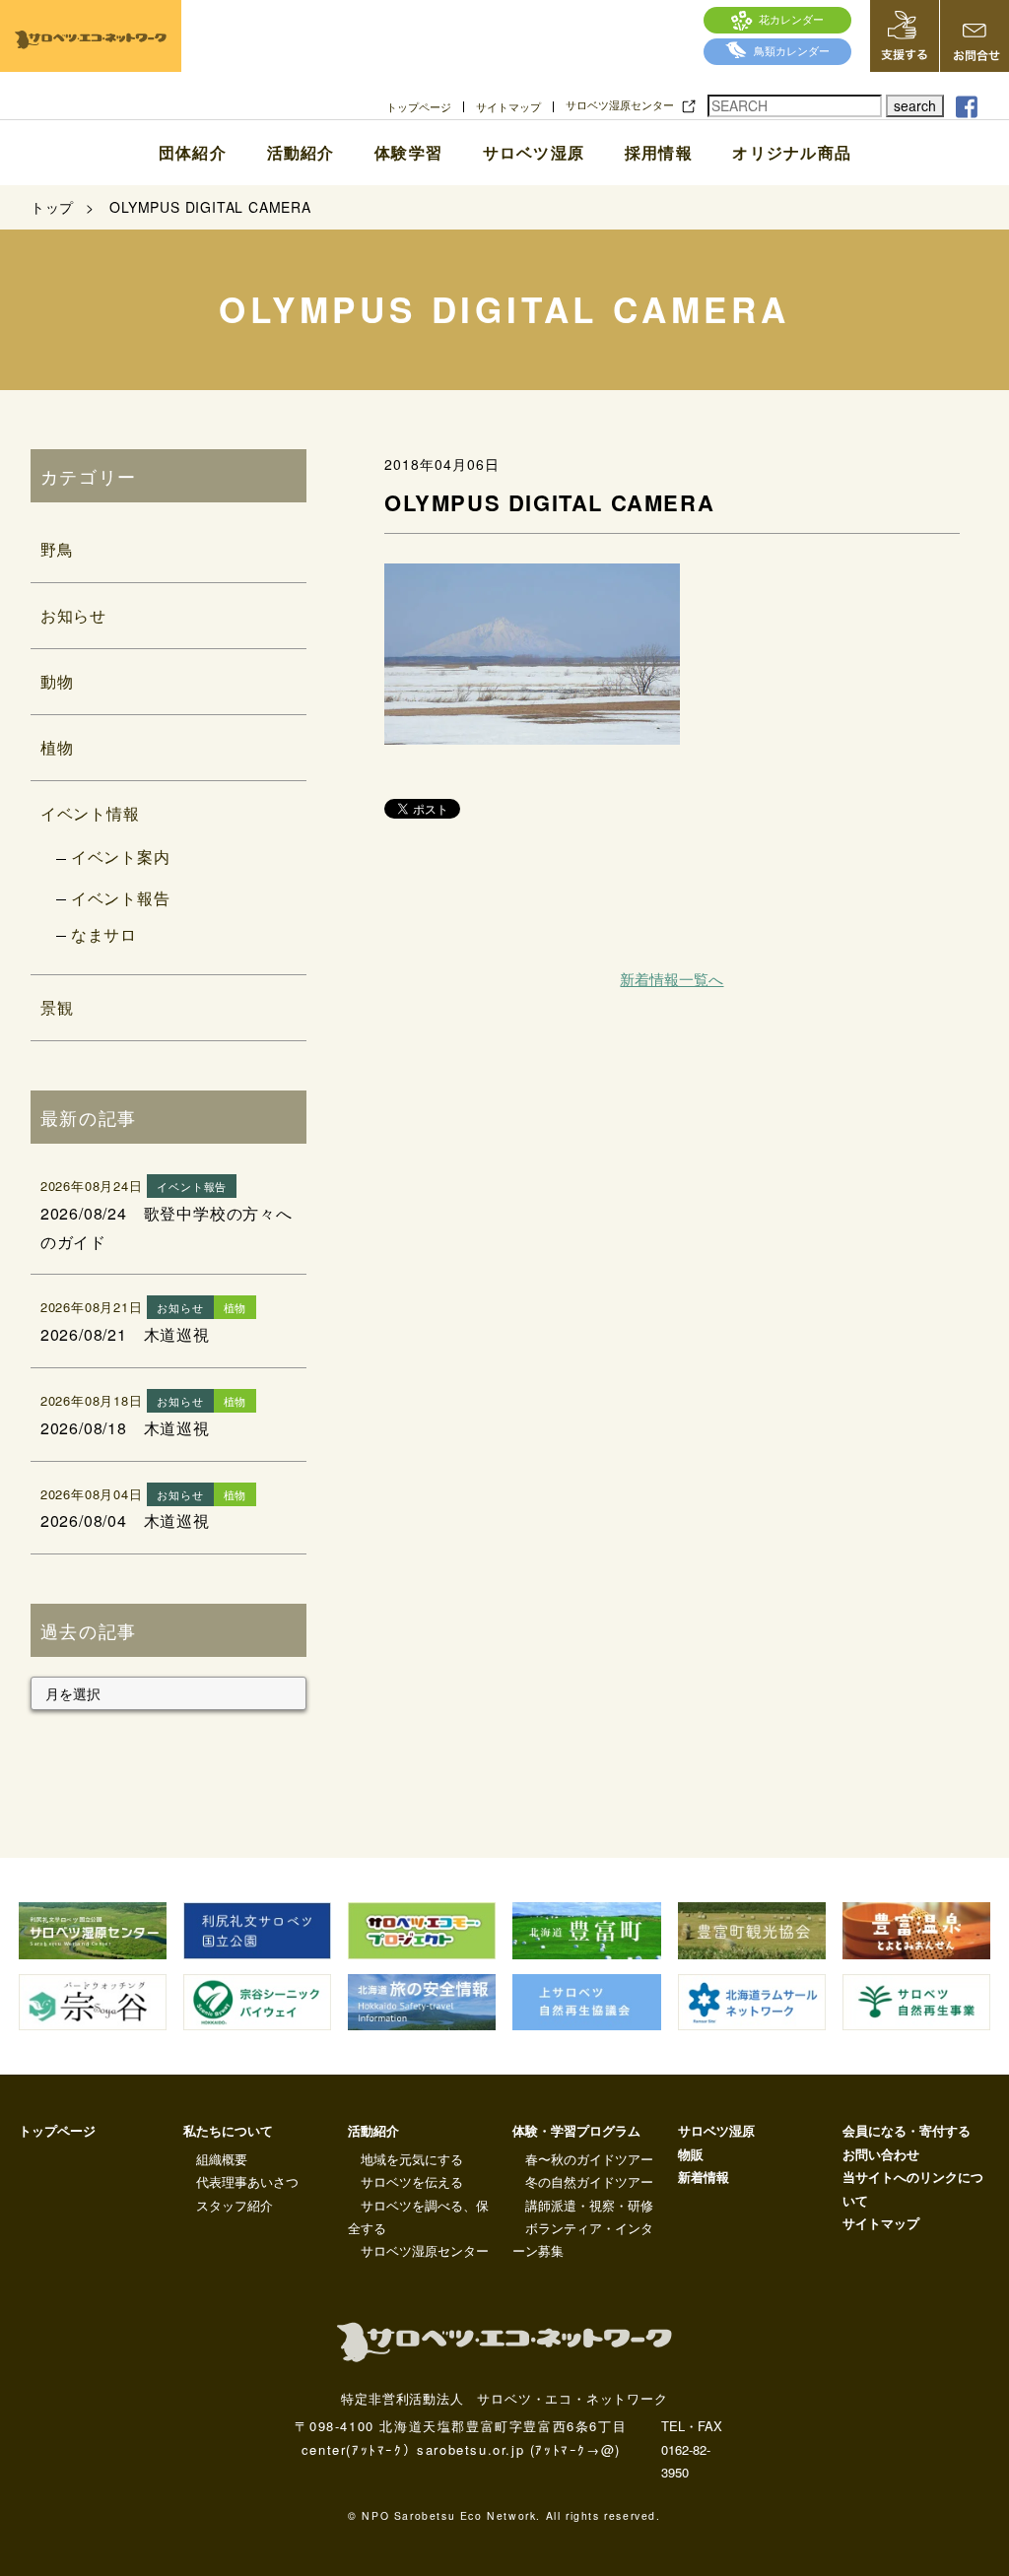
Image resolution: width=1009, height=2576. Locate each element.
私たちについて (228, 2130)
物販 (691, 2154)
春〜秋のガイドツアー (589, 2159)
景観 (57, 1007)
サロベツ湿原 (534, 153)
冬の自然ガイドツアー (589, 2181)
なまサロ (104, 934)
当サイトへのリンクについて (913, 2188)
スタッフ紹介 (235, 2205)
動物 (57, 681)
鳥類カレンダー (792, 50)
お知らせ (73, 615)
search (915, 105)
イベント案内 (121, 857)
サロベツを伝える (412, 2181)
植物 (57, 747)
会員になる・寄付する (907, 2130)
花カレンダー (791, 19)
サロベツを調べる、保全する (418, 2216)
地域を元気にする (412, 2159)
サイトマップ (508, 107)
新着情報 (704, 2177)
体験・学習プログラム (576, 2130)
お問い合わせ (881, 2154)
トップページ (419, 107)
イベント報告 (121, 898)
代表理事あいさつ (247, 2181)
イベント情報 (90, 813)
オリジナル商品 (792, 153)
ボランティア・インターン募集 (583, 2239)
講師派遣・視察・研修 (589, 2205)
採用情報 (659, 153)
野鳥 (57, 549)
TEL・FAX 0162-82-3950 (692, 2449)
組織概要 (222, 2159)
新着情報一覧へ (672, 979)
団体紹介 (193, 153)
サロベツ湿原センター (620, 105)
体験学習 (408, 153)
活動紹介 (301, 153)
